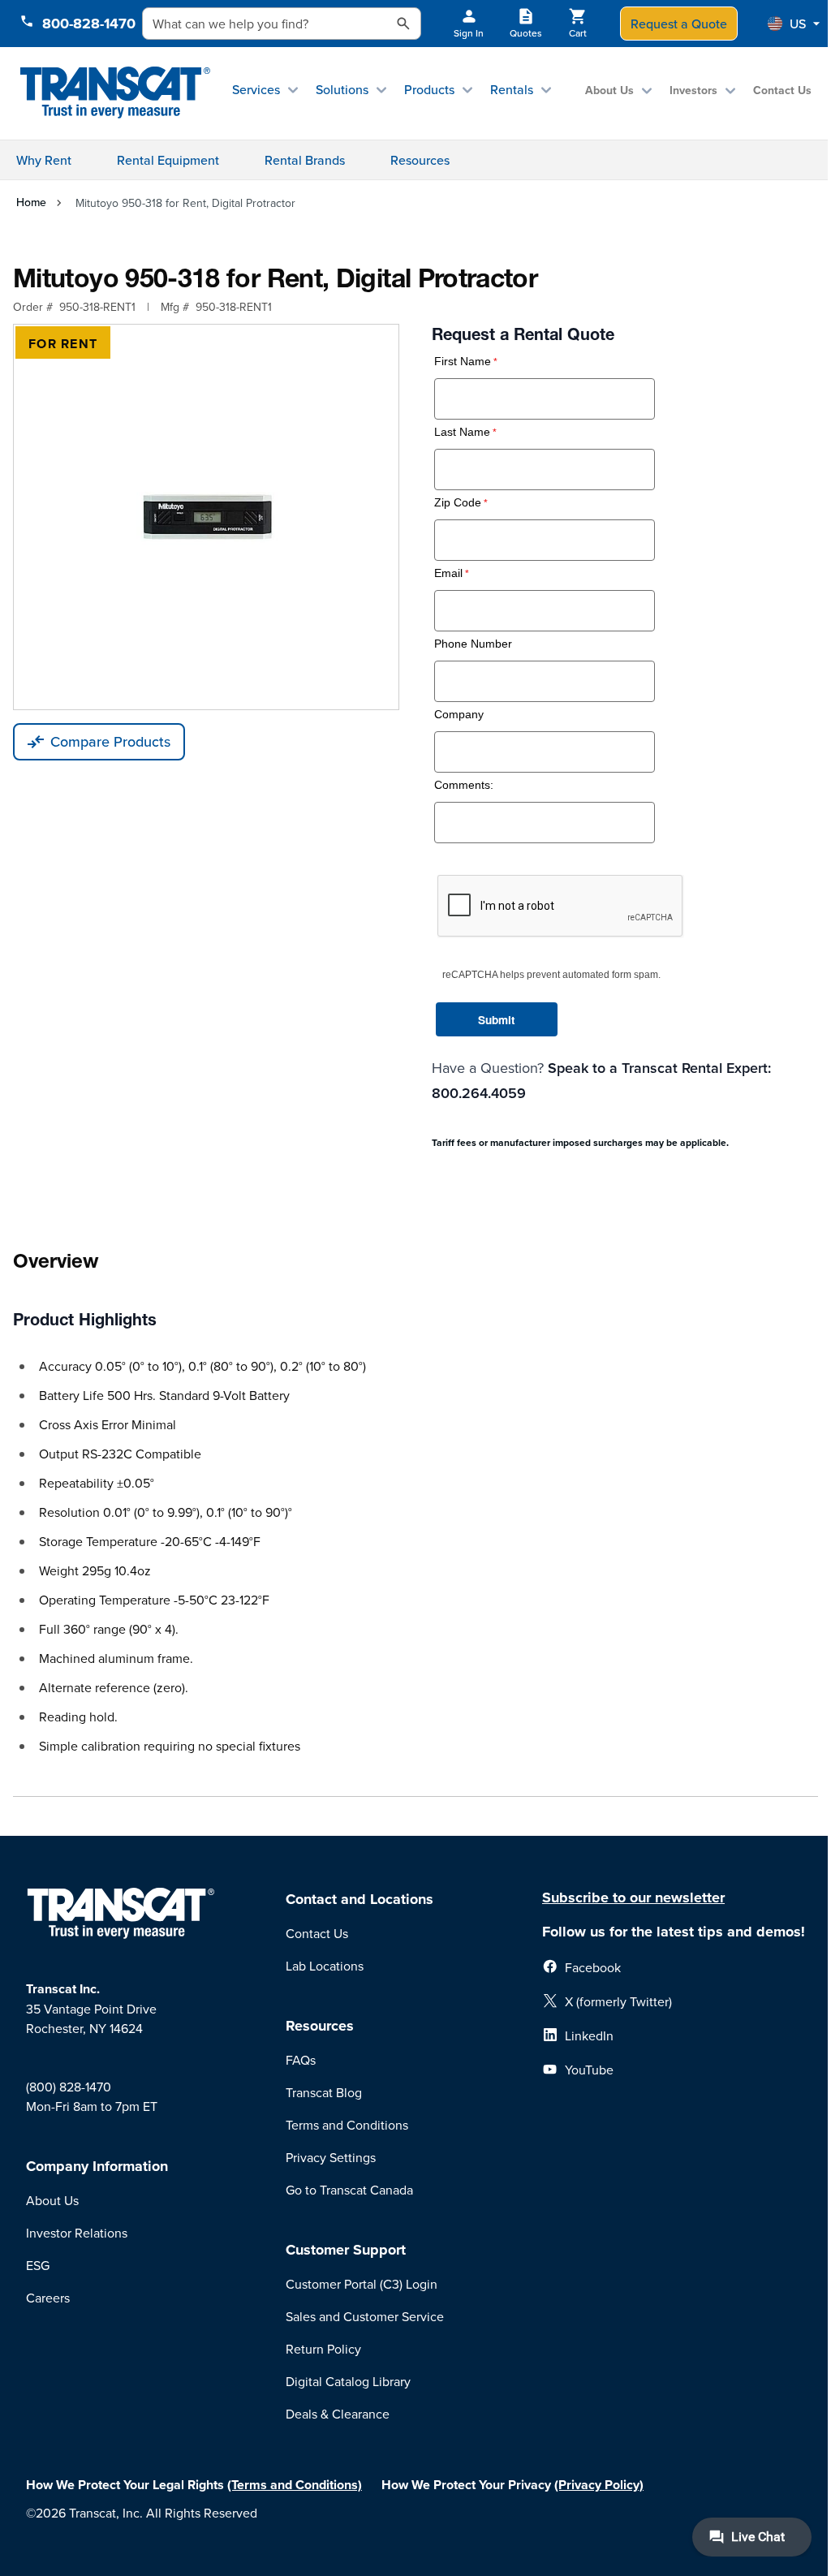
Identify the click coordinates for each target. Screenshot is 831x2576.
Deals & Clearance (338, 2414)
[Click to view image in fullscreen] (206, 517)
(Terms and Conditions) (295, 2485)
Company (459, 715)
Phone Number (473, 644)
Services (256, 89)
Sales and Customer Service (365, 2316)
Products (429, 89)
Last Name (462, 432)
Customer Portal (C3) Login (362, 2284)
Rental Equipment (168, 160)
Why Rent (44, 160)
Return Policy (323, 2349)
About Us (609, 90)
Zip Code (458, 503)
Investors (693, 90)
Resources (420, 160)
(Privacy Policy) (599, 2485)
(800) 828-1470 (69, 2087)
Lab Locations (325, 1966)
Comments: (464, 785)
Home (31, 202)
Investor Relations (77, 2233)
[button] (794, 24)
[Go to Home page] (115, 93)
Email (448, 573)
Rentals (512, 89)
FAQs (301, 2060)
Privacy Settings (331, 2157)
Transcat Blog (324, 2092)
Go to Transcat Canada (349, 2190)
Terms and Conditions (347, 2125)
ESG (38, 2265)
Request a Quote (679, 24)
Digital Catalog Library (348, 2381)
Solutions (342, 89)
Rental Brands (305, 160)
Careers (48, 2298)
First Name (463, 362)
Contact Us (782, 90)
